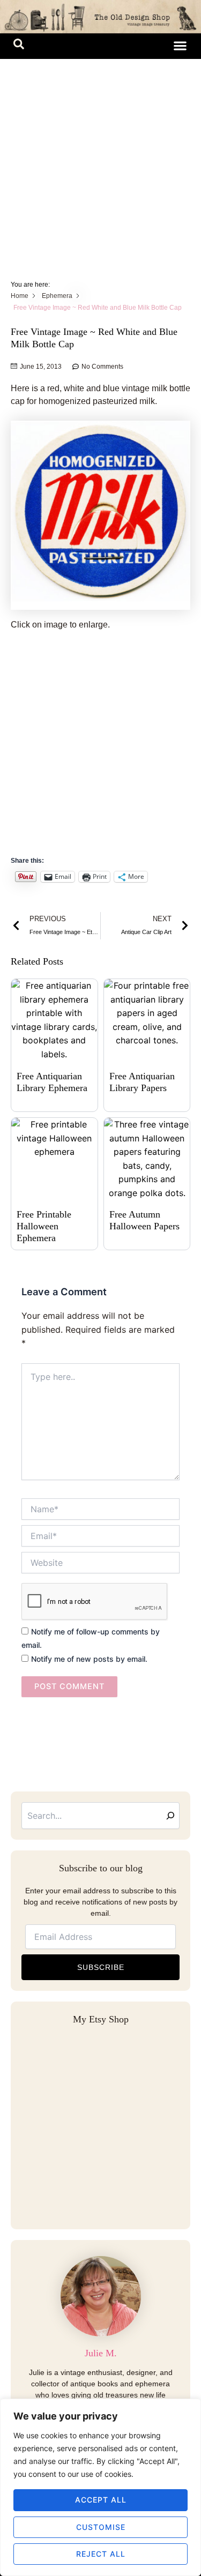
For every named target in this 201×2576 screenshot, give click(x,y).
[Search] (170, 1816)
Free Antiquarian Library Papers (142, 1082)
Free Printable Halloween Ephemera (44, 1226)
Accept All (101, 2500)
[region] (100, 2487)
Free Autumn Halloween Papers (144, 1220)
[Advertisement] (100, 165)
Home (20, 296)
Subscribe (101, 1967)
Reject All (101, 2554)
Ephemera (57, 296)
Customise (101, 2527)
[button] (19, 46)
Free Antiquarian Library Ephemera (52, 1082)
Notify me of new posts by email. (89, 1659)
